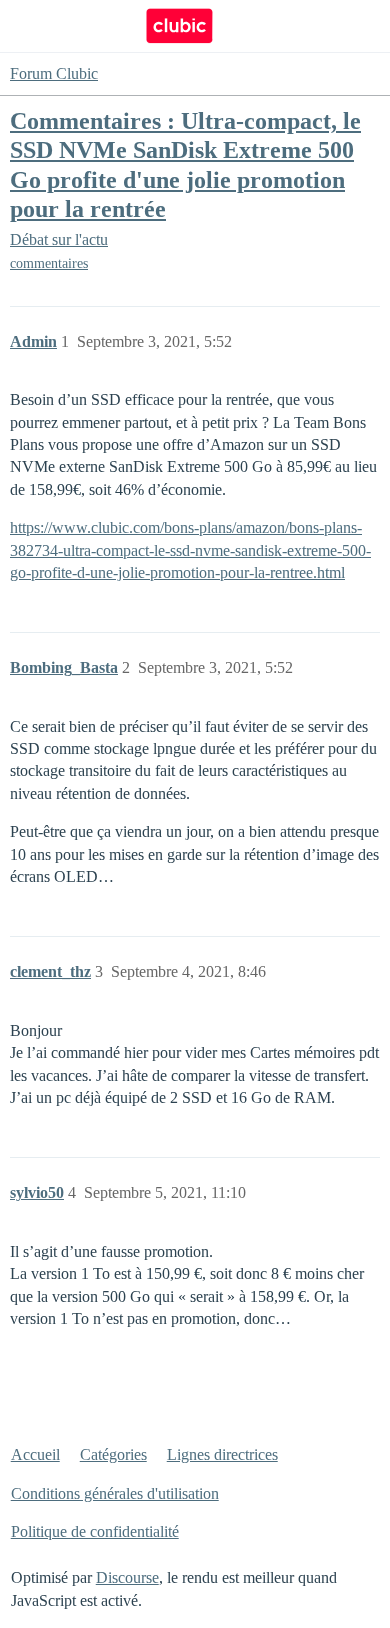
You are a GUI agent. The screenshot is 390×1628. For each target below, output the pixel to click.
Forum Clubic (54, 73)
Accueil (35, 1454)
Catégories (113, 1454)
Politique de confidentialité (95, 1531)
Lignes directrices (222, 1454)
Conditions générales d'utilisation (115, 1493)
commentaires (49, 263)
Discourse (127, 1577)
